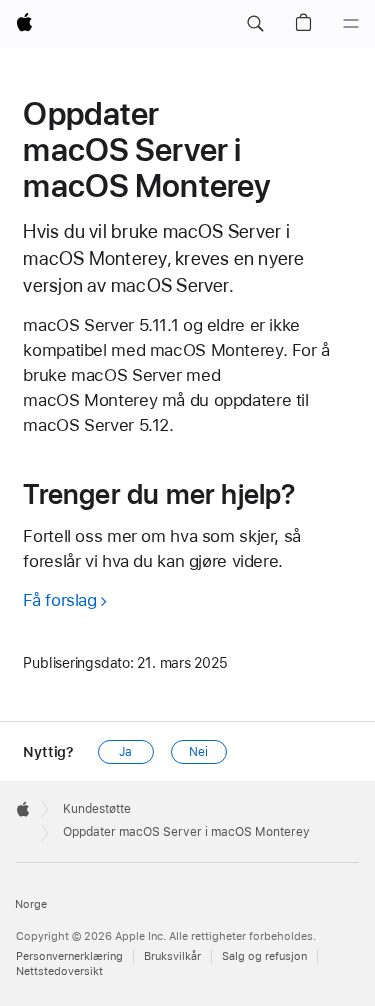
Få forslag (59, 600)
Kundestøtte (97, 809)
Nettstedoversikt (59, 971)
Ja (125, 752)
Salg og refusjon (264, 956)
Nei (198, 752)
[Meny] (351, 24)
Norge (31, 904)
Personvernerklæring (69, 956)
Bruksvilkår (172, 956)
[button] (255, 24)
